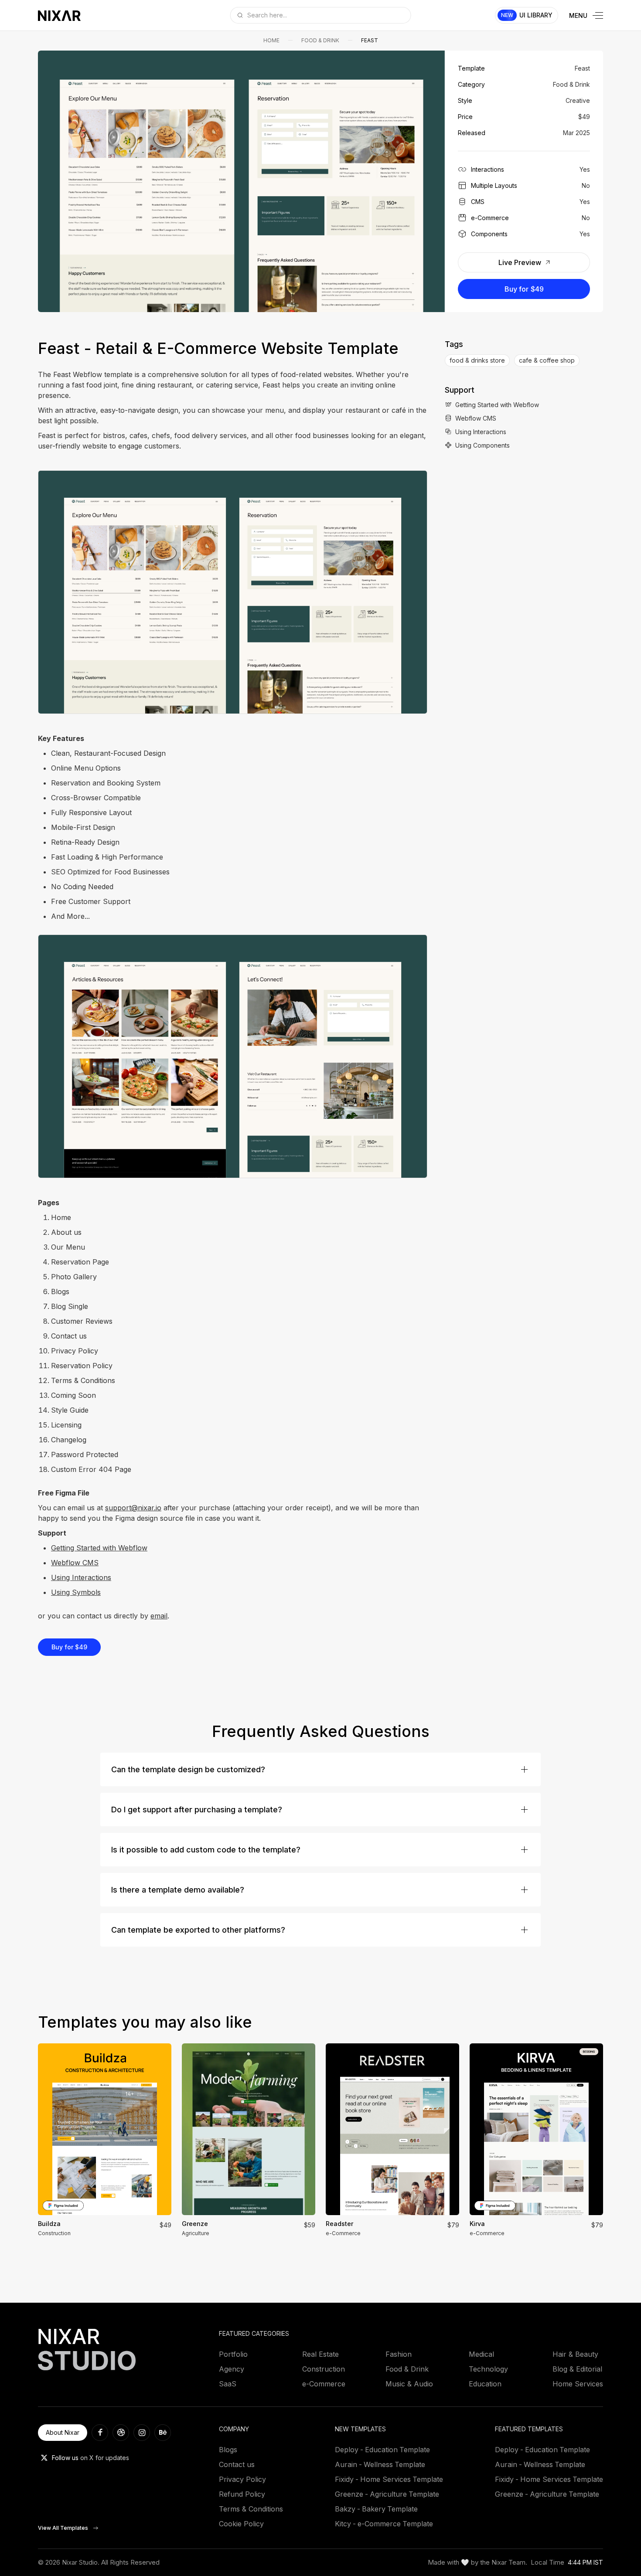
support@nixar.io (133, 1508)
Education (485, 2384)
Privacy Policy (242, 2479)
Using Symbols (76, 1592)
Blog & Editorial (577, 2369)
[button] (54, 181)
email (159, 1616)
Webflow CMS (75, 1563)
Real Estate (320, 2354)
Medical (481, 2354)
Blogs (228, 2450)
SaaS (228, 2384)
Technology (488, 2369)
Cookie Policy (241, 2524)
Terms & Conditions (251, 2509)
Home (271, 40)
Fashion (399, 2354)
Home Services (578, 2384)
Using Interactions (81, 1577)
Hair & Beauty (575, 2354)
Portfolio (233, 2354)
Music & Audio (409, 2384)
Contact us (237, 2464)
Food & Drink (320, 40)
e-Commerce (324, 2384)
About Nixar (63, 2432)
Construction (324, 2369)
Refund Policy (242, 2494)
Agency (232, 2369)
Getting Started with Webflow (99, 1548)
